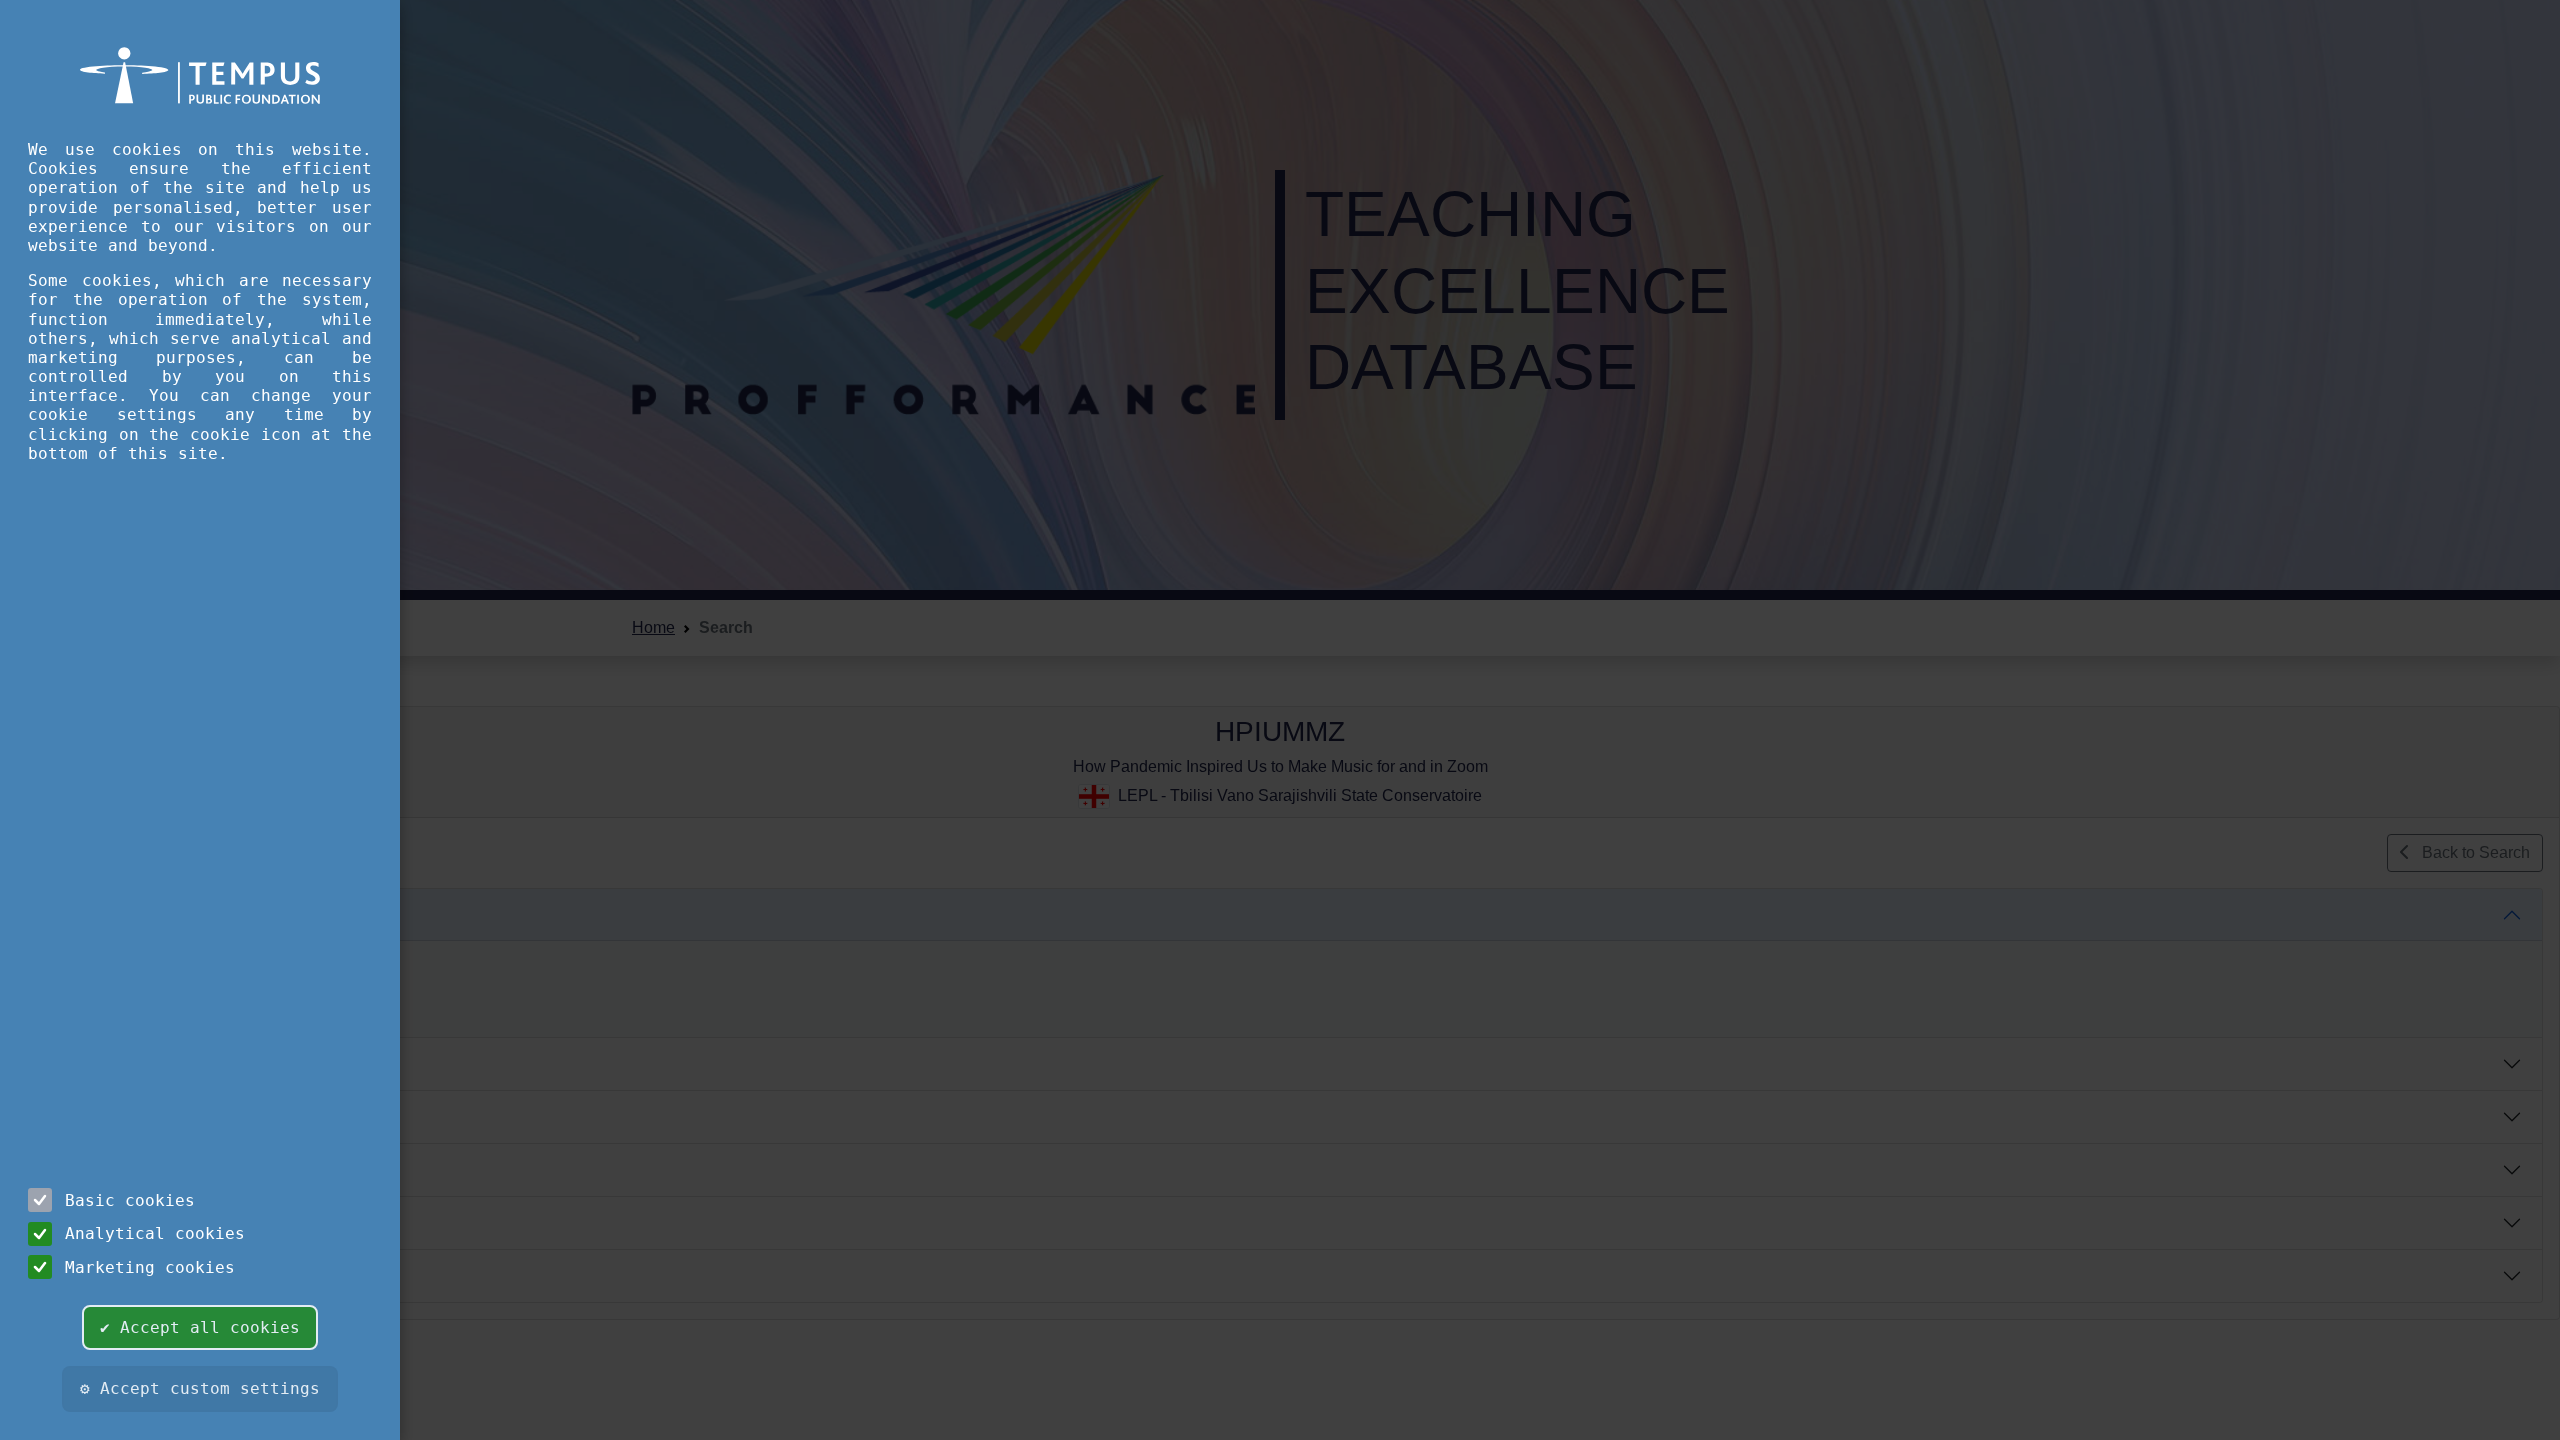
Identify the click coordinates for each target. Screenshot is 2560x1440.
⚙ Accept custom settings (200, 1388)
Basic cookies (130, 1200)
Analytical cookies (155, 1233)
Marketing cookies (150, 1267)
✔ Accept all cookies (200, 1327)
